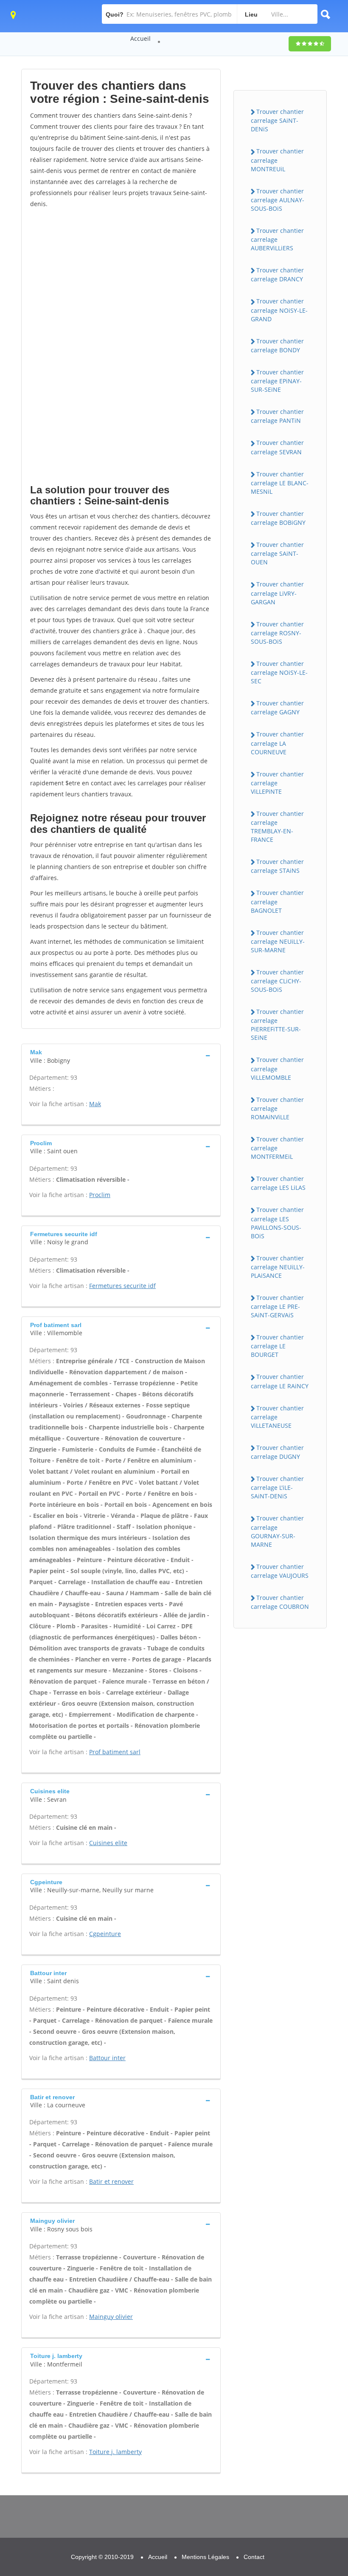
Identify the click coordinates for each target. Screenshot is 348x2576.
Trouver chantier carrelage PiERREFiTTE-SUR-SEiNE (277, 1025)
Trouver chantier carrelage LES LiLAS (278, 1183)
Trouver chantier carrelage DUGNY (277, 1452)
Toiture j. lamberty (115, 2452)
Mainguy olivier (111, 2317)
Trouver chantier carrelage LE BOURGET (277, 1346)
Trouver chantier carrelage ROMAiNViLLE (277, 1108)
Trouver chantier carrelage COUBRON (280, 1602)
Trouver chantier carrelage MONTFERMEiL (277, 1148)
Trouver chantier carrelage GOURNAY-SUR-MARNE (277, 1531)
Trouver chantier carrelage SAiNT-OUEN (277, 553)
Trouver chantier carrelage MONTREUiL (277, 160)
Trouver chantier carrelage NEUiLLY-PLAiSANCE (278, 1267)
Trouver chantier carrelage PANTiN (277, 416)
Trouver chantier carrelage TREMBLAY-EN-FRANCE (277, 827)
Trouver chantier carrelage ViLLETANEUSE (277, 1417)
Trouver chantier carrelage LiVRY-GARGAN (277, 593)
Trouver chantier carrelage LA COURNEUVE (277, 743)
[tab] (121, 1055)
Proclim (100, 1195)
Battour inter (107, 2058)
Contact (254, 2557)
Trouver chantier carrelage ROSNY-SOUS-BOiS (277, 633)
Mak (95, 1104)
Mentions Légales (205, 2557)
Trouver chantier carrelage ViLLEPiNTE (277, 783)
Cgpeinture (105, 1934)
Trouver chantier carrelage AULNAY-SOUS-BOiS (278, 200)
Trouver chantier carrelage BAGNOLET (277, 901)
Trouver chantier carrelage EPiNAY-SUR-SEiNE (277, 381)
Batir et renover (111, 2181)
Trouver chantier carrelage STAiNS (277, 866)
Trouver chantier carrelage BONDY (277, 345)
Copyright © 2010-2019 (102, 2557)
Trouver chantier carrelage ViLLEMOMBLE (277, 1068)
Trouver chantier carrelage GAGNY (277, 708)
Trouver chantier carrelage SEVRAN (277, 447)
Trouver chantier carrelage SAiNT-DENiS (277, 120)
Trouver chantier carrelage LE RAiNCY (280, 1381)
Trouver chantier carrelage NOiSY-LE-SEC (279, 672)
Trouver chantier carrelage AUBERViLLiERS (277, 239)
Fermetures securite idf (122, 1286)
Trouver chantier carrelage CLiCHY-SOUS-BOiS (277, 981)
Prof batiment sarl (115, 1752)
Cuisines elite (108, 1843)
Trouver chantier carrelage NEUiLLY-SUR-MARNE (278, 941)
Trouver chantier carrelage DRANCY (277, 275)
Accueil (140, 38)
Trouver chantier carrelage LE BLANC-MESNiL (280, 483)
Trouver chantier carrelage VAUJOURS (280, 1571)
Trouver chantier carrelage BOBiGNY (278, 518)
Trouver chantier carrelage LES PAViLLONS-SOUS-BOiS (277, 1223)
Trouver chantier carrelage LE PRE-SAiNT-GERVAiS (277, 1306)
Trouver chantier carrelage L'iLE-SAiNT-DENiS (277, 1487)
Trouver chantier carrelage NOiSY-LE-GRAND (279, 310)
